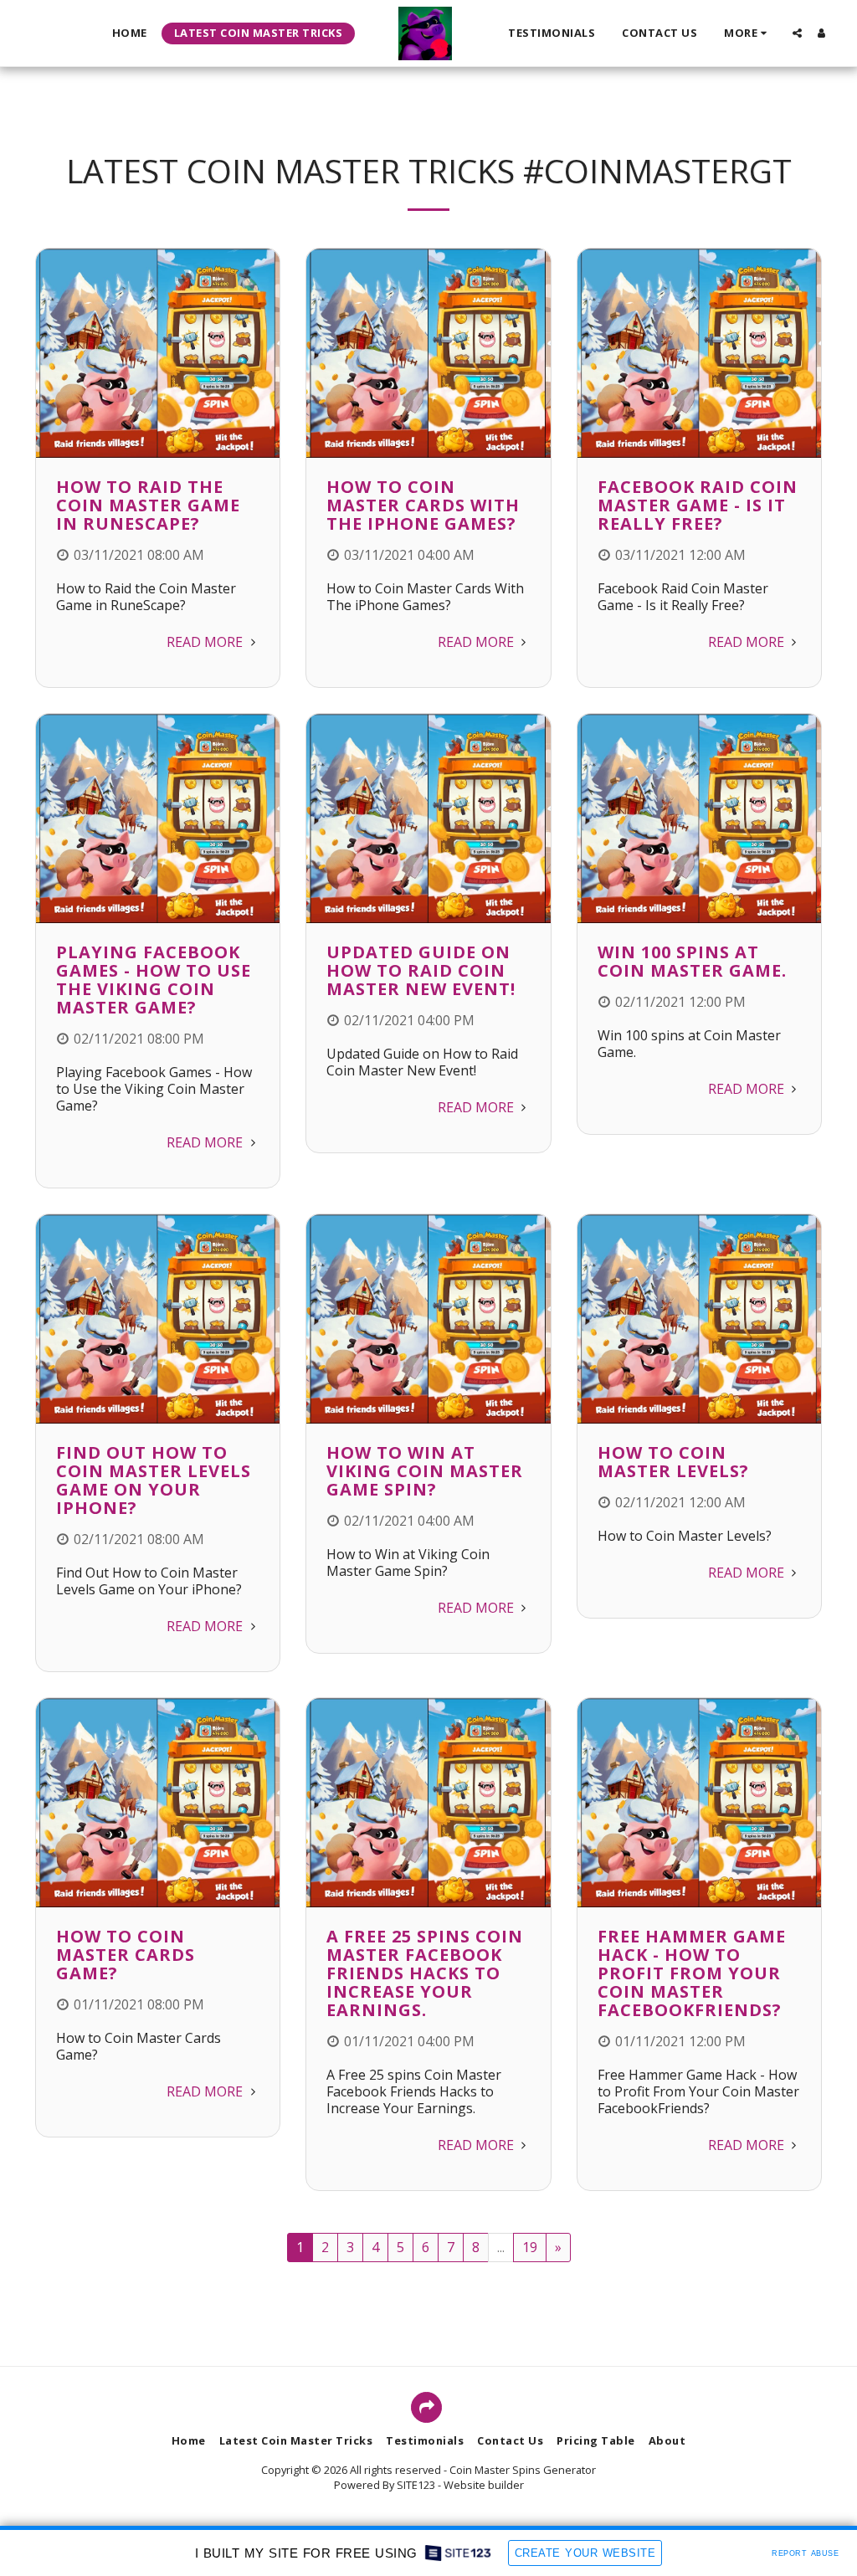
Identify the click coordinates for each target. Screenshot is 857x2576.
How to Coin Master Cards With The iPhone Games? (423, 505)
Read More (206, 642)
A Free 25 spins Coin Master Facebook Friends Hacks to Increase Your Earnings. (425, 1973)
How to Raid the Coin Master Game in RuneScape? (148, 505)
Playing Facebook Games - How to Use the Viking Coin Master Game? (154, 980)
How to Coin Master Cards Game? (126, 1955)
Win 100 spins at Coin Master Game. (692, 961)
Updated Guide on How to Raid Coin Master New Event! (421, 970)
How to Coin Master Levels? (673, 1462)
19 (530, 2247)
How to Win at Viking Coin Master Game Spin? (425, 1471)
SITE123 (416, 2485)
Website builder (484, 2485)
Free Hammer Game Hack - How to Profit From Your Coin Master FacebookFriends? (692, 1973)
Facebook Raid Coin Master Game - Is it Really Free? (698, 505)
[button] (797, 33)
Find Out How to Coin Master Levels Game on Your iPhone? (154, 1480)
